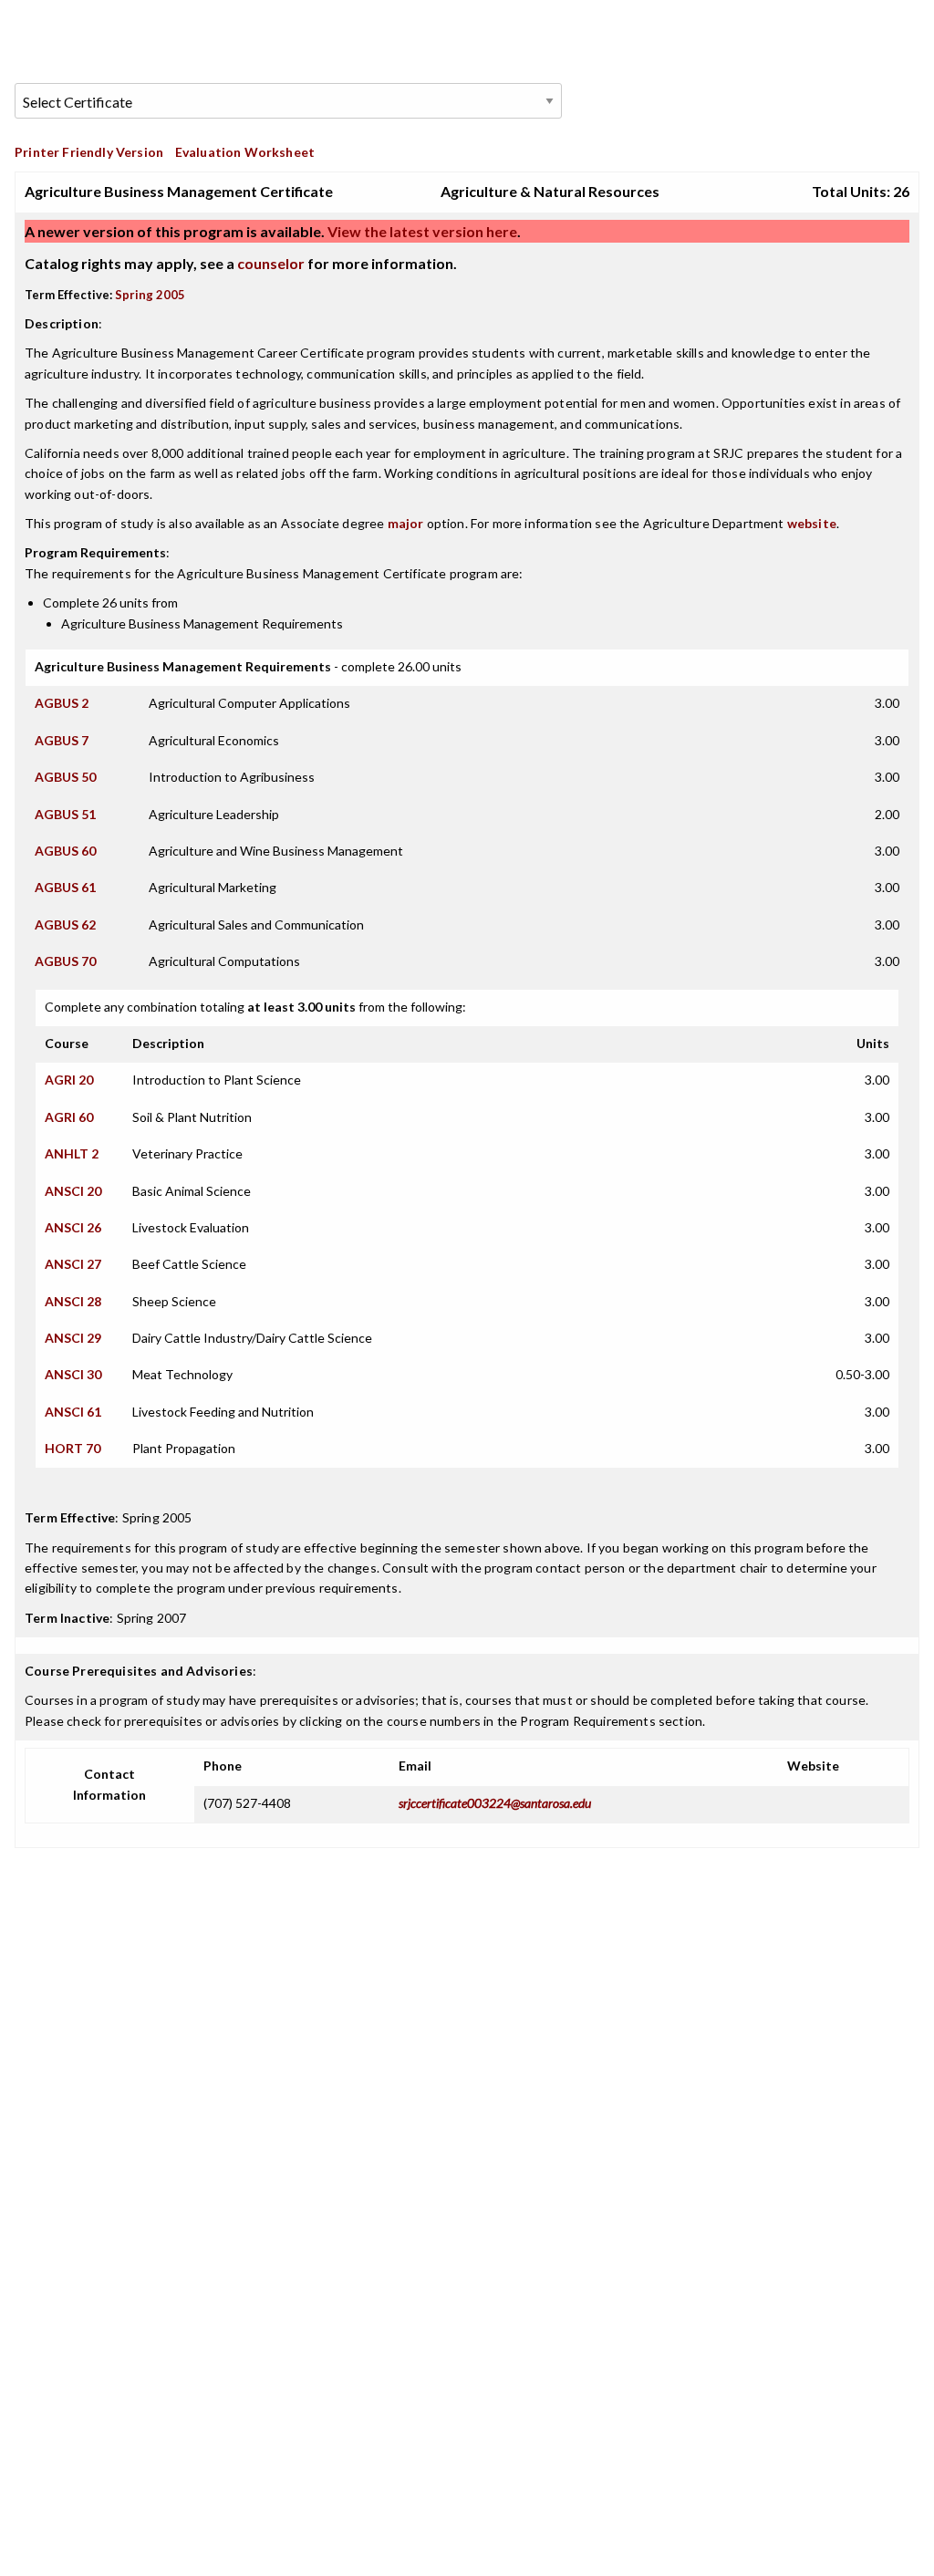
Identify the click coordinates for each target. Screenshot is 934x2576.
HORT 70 (73, 1448)
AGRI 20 (69, 1080)
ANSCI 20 (73, 1191)
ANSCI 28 (73, 1301)
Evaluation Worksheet (245, 152)
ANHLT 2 (72, 1153)
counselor (271, 263)
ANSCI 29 (73, 1338)
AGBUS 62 (65, 924)
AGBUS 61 (65, 887)
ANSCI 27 (73, 1264)
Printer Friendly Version (89, 152)
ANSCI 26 (73, 1227)
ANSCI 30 (73, 1374)
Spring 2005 (150, 295)
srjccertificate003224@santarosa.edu (495, 1803)
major (406, 523)
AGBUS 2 (62, 703)
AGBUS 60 (65, 851)
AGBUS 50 (65, 777)
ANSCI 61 (73, 1412)
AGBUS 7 (62, 740)
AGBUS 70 (65, 961)
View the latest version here (421, 231)
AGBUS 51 (65, 814)
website (812, 523)
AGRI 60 (69, 1117)
